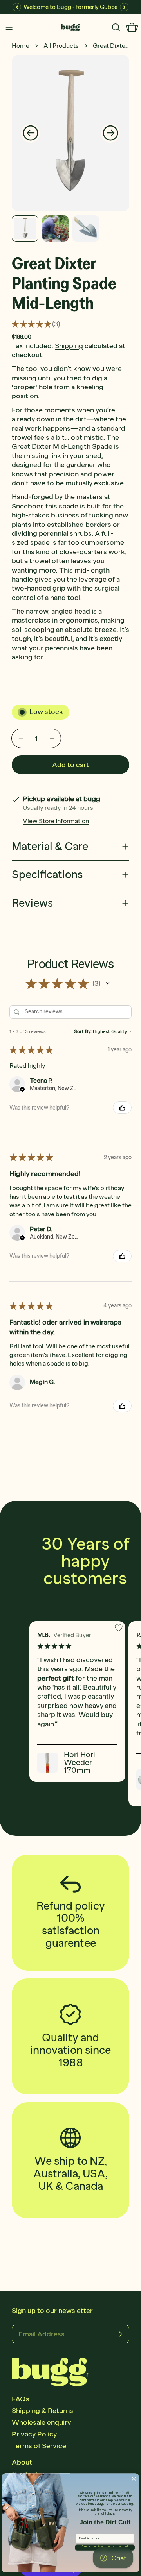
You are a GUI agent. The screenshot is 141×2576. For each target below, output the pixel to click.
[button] (108, 983)
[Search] (116, 27)
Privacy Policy (34, 2434)
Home (21, 46)
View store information (56, 821)
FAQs (21, 2399)
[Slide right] (110, 133)
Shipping (69, 346)
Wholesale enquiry (41, 2422)
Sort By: (83, 1031)
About (22, 2462)
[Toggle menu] (9, 27)
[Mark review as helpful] (122, 1108)
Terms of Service (39, 2446)
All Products (61, 46)
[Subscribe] (120, 2334)
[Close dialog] (134, 2479)
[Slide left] (31, 133)
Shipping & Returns (42, 2411)
